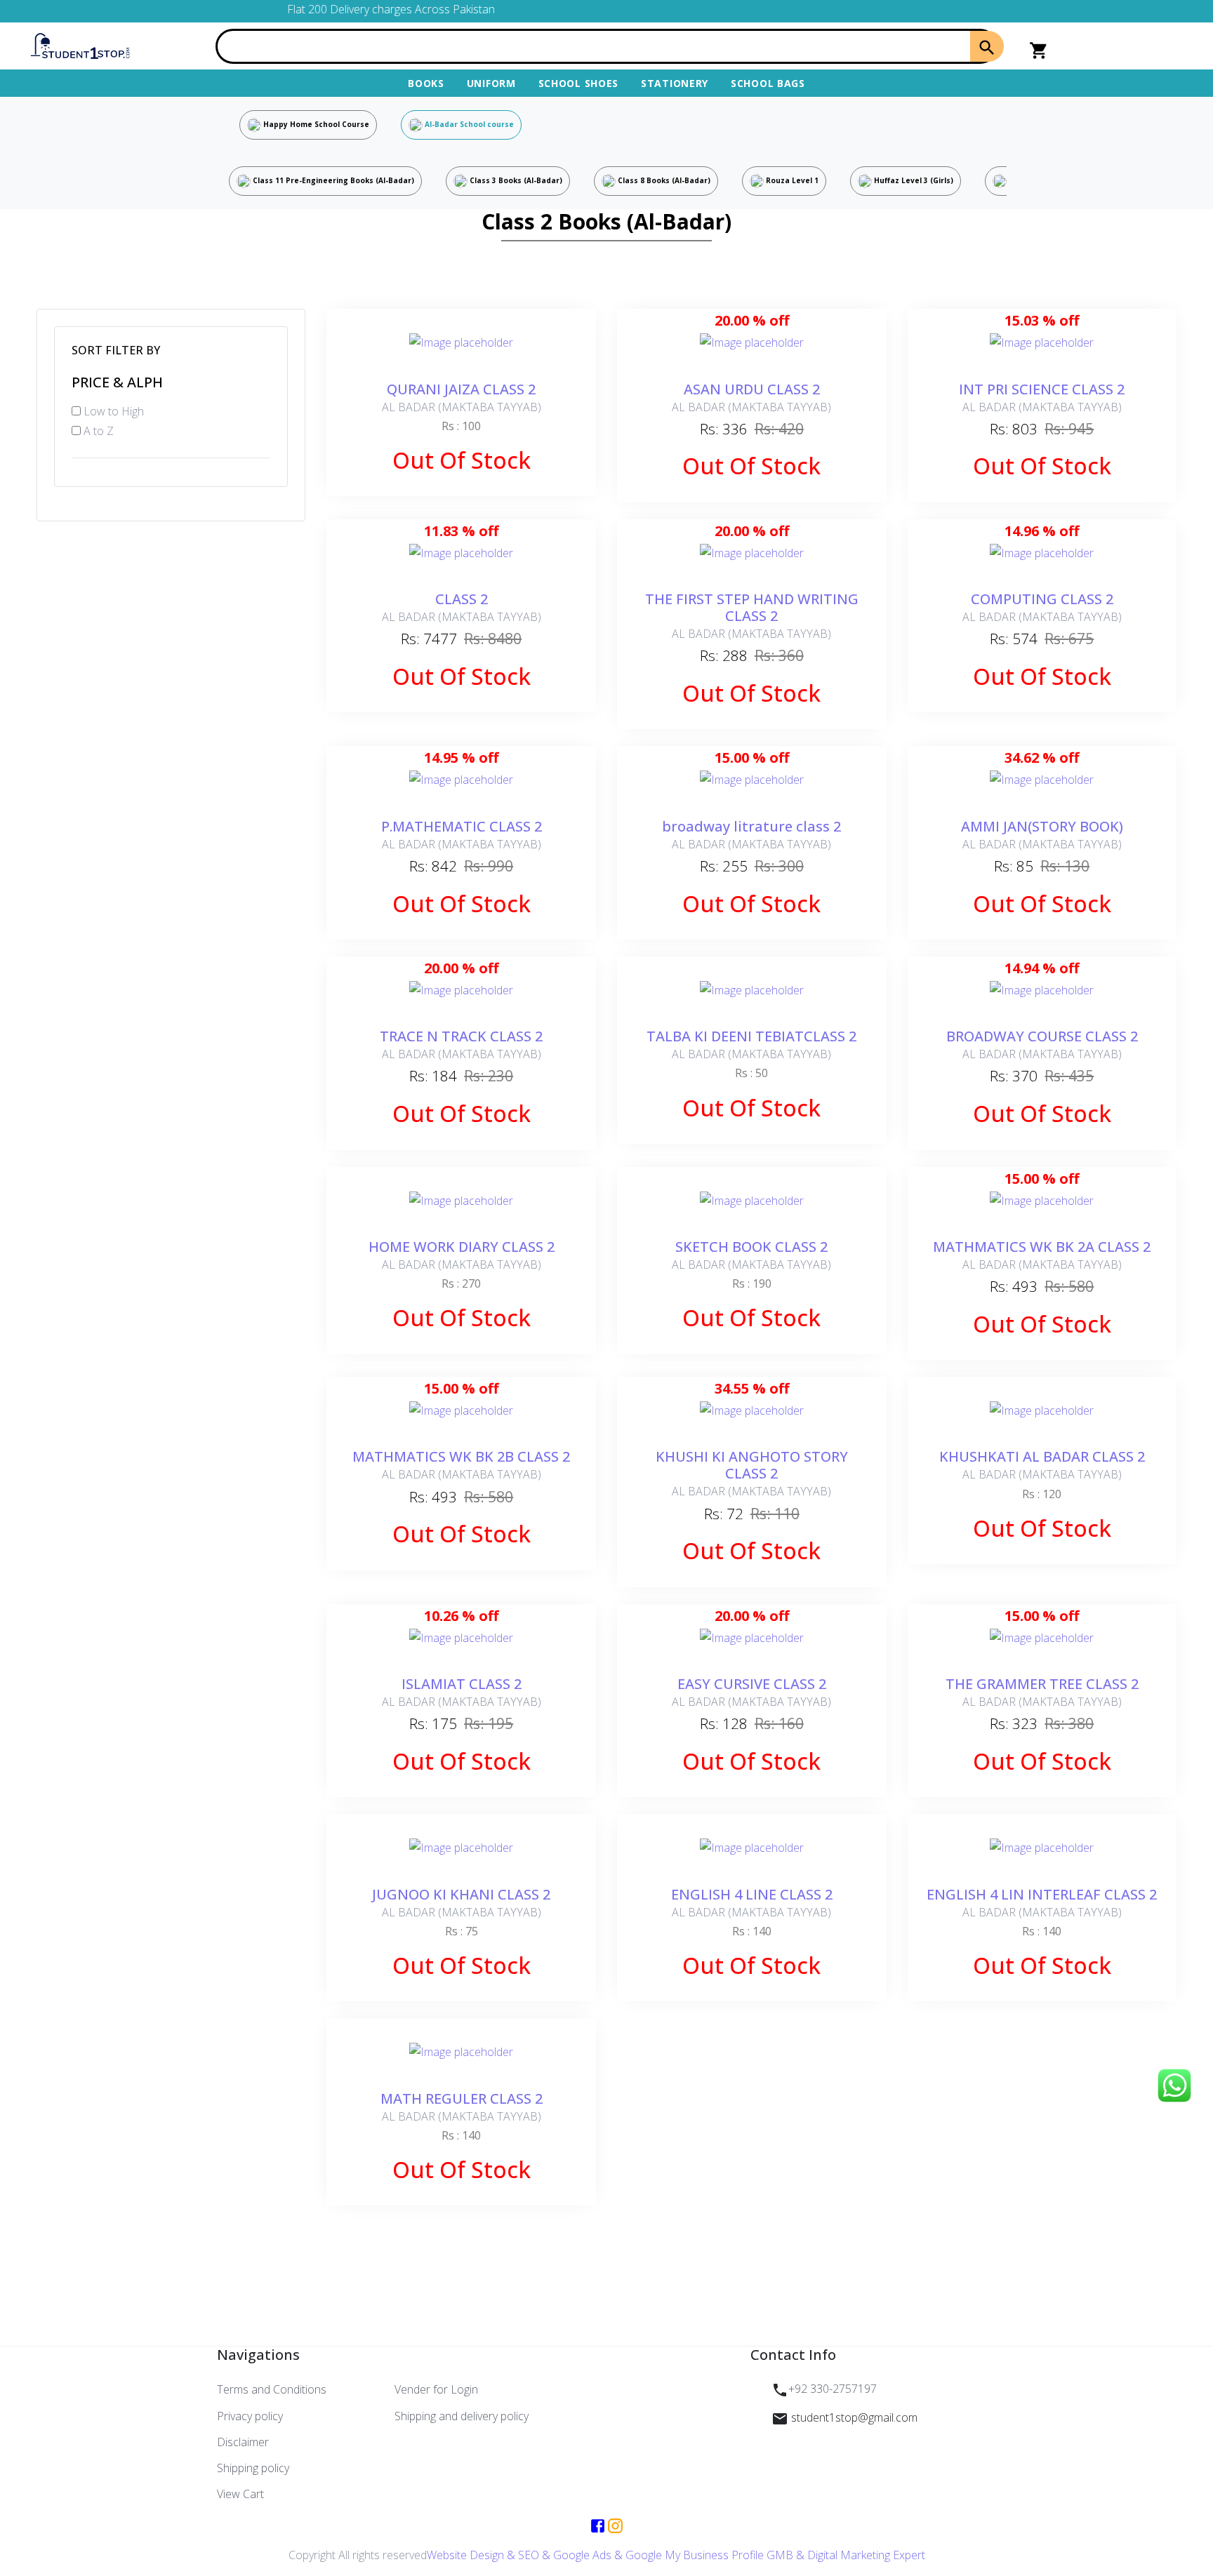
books (426, 83)
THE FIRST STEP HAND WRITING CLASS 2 (752, 607)
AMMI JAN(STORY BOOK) (1042, 826)
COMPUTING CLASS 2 (1042, 599)
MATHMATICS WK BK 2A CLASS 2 (1042, 1247)
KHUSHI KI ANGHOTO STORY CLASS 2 (752, 1465)
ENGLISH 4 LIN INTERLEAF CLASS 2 (1042, 1894)
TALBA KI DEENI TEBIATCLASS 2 (751, 1036)
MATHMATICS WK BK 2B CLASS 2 (461, 1456)
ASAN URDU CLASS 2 (752, 389)
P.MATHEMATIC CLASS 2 (462, 826)
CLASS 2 (462, 599)
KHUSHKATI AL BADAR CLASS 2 (1042, 1456)
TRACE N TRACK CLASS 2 (461, 1036)
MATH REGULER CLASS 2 (462, 2098)
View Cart (240, 2494)
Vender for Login (436, 2389)
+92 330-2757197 (833, 2389)
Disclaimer (243, 2442)
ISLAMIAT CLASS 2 (462, 1684)
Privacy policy (250, 2416)
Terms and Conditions (272, 2389)
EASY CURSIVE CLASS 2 (752, 1684)
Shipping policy (253, 2468)
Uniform (491, 83)
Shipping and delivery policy (462, 2416)
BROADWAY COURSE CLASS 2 (1042, 1036)
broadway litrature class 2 (751, 826)
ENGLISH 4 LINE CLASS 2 (752, 1894)
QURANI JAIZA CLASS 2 (461, 389)
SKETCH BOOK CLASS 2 (751, 1247)
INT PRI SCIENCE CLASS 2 (1042, 389)
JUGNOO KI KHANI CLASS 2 (461, 1894)
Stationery (675, 83)
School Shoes (578, 83)
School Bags (768, 83)
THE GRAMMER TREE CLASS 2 (1042, 1684)
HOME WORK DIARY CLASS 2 (462, 1247)
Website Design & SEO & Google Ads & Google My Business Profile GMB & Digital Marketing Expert (676, 2555)
